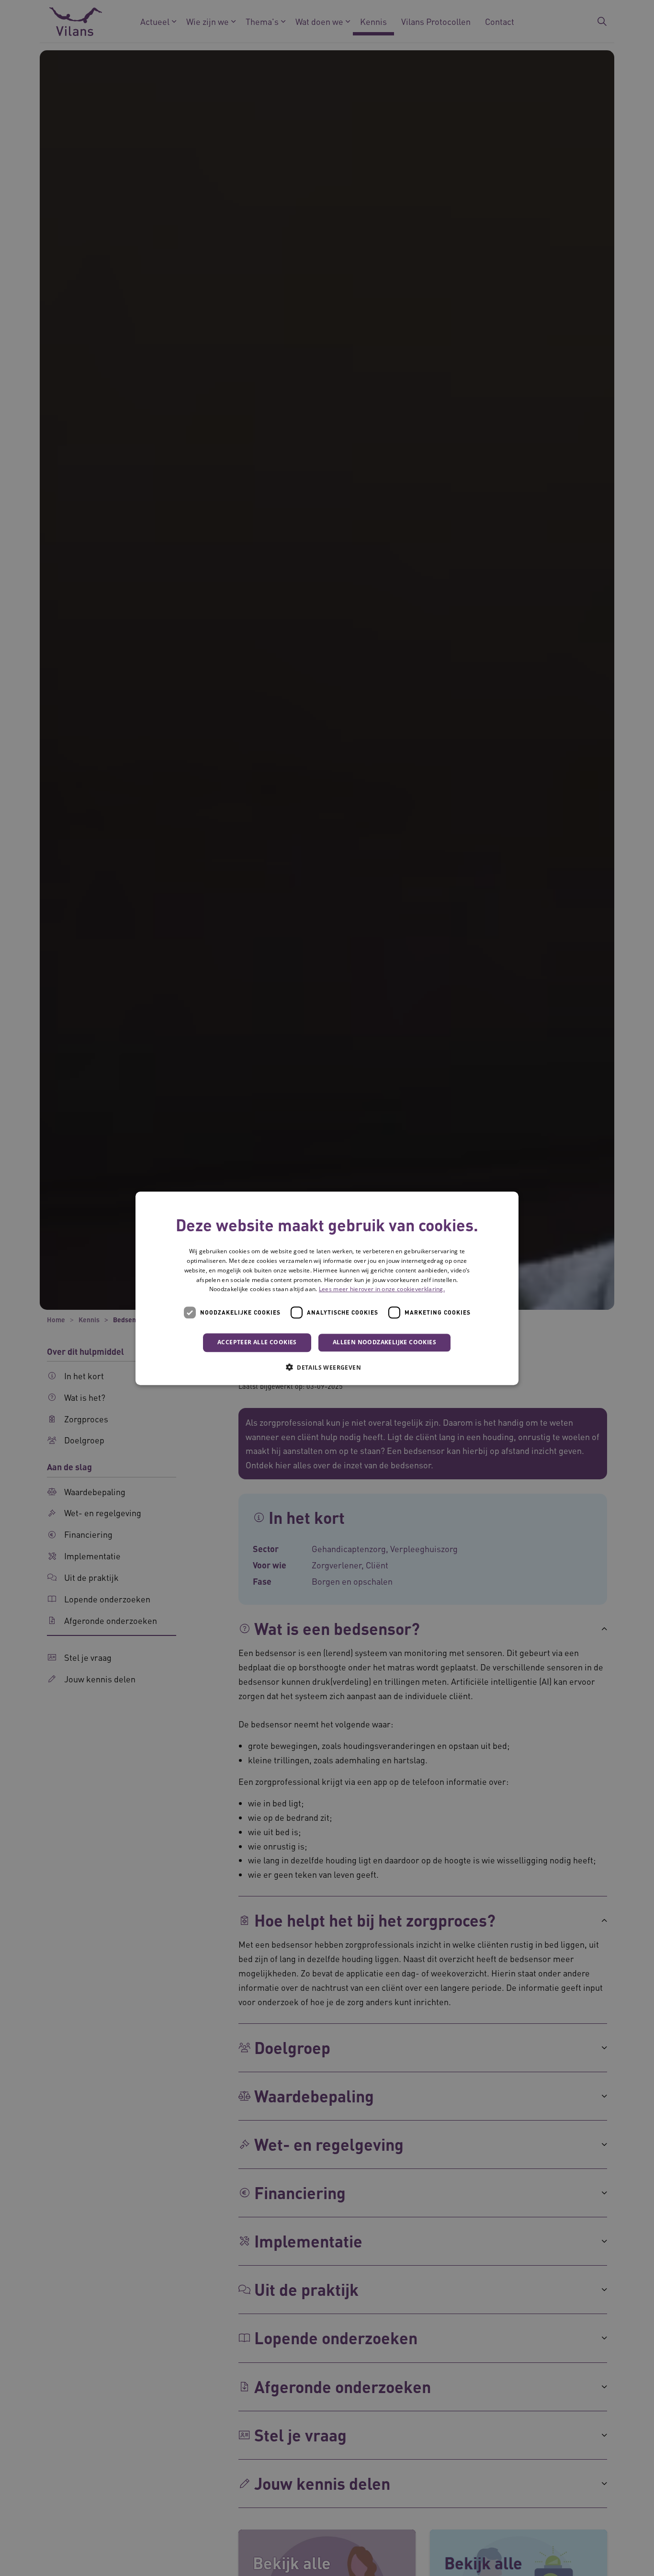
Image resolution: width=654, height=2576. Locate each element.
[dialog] (327, 1288)
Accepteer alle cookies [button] (257, 1342)
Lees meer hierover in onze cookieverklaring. (382, 1289)
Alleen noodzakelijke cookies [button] (384, 1342)
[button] (327, 1367)
